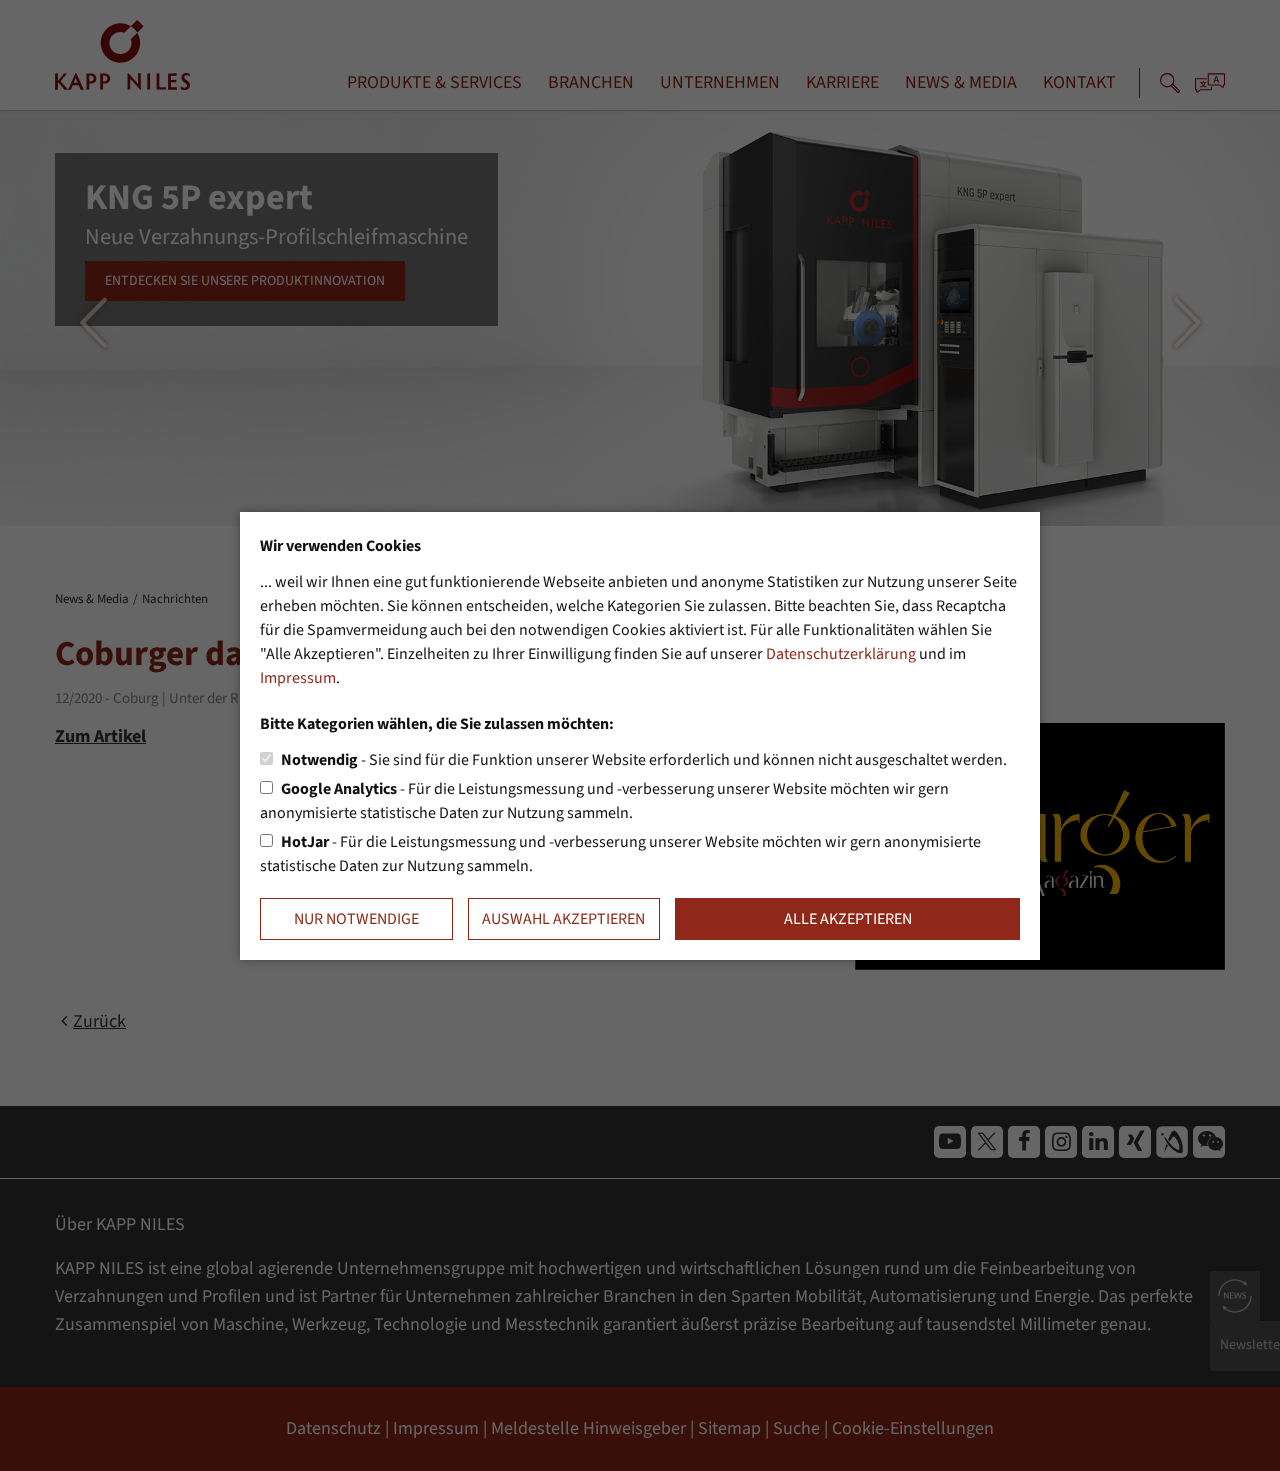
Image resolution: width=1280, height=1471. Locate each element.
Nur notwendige (356, 919)
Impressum (298, 678)
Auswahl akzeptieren (563, 919)
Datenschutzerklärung (841, 654)
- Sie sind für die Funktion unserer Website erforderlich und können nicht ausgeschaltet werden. (644, 760)
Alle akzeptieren (848, 919)
